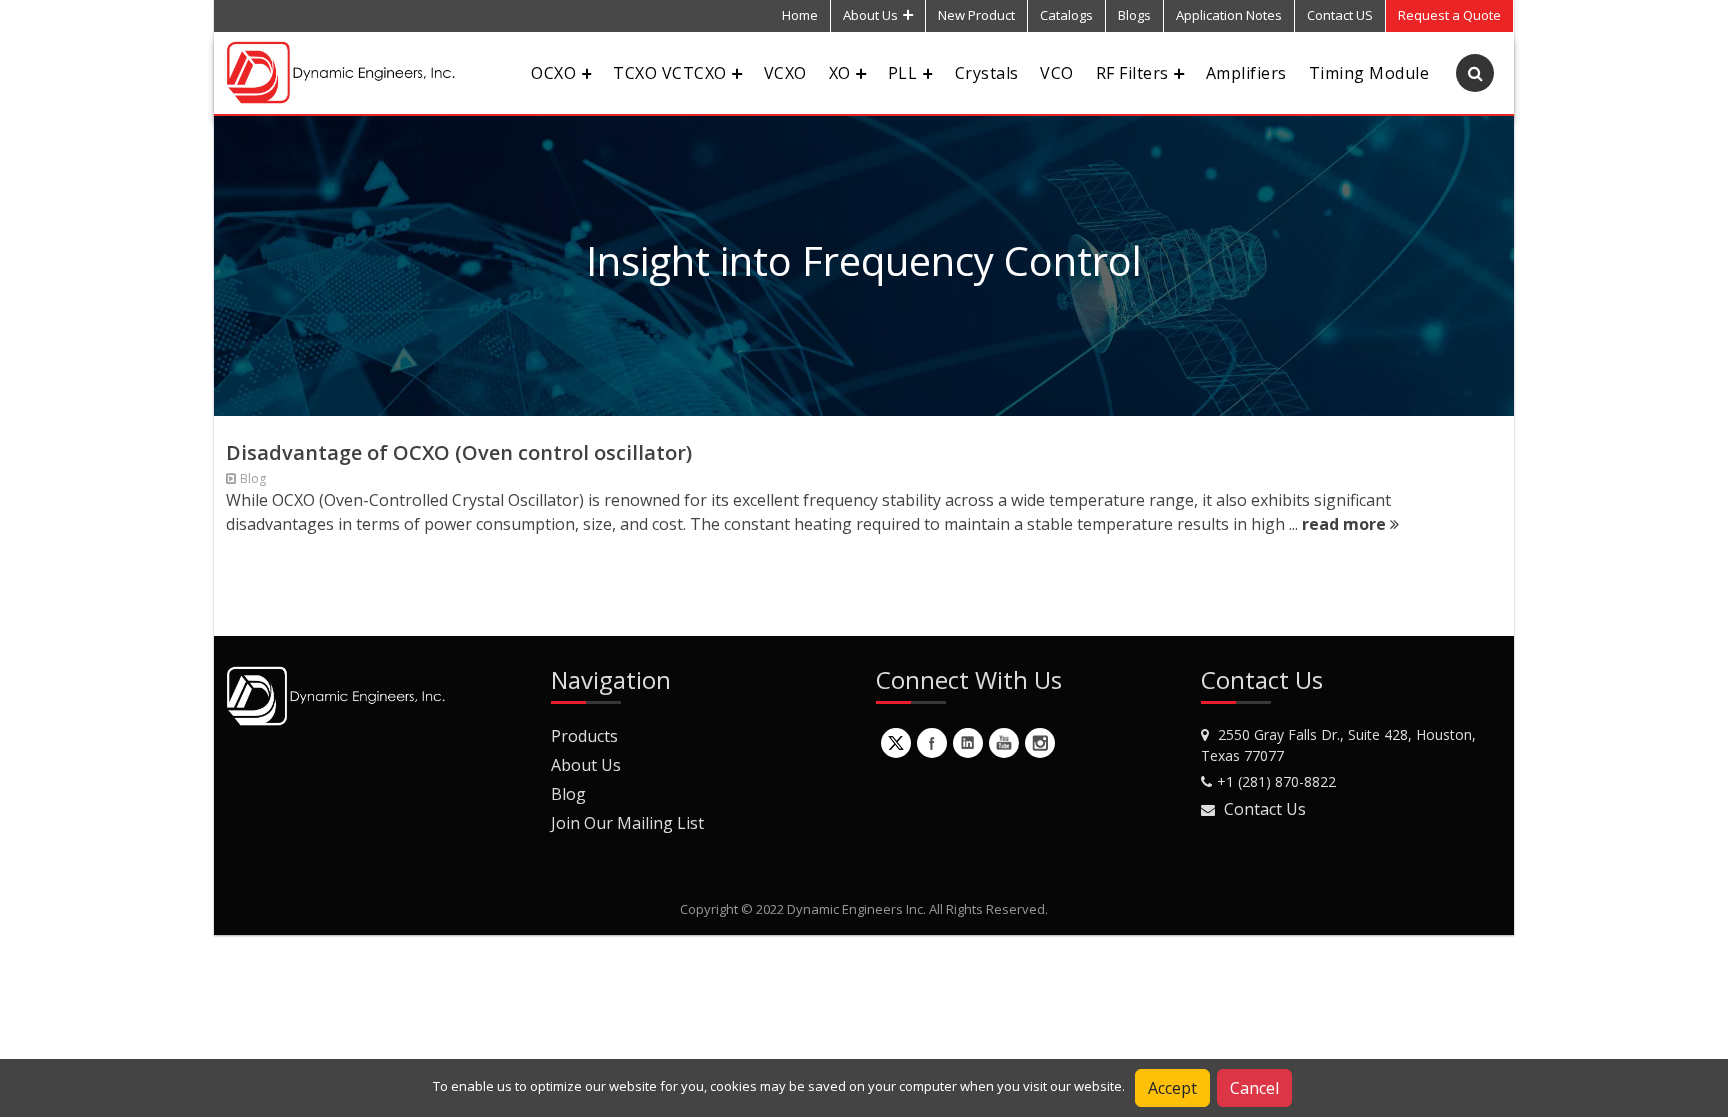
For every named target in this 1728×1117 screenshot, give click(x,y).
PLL (902, 73)
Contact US (1340, 15)
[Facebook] (932, 743)
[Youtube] (1004, 743)
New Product (976, 15)
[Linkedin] (968, 743)
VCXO (785, 73)
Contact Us (1265, 809)
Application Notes (1229, 15)
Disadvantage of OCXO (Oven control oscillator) (459, 452)
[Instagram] (1040, 743)
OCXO (553, 73)
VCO (1056, 73)
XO (840, 73)
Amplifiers (1246, 73)
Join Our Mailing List (627, 823)
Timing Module (1369, 73)
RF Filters (1132, 73)
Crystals (987, 73)
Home (800, 15)
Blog (568, 794)
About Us (870, 15)
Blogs (1134, 15)
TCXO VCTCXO (669, 73)
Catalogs (1066, 15)
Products (584, 736)
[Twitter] (896, 743)
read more (1346, 524)
